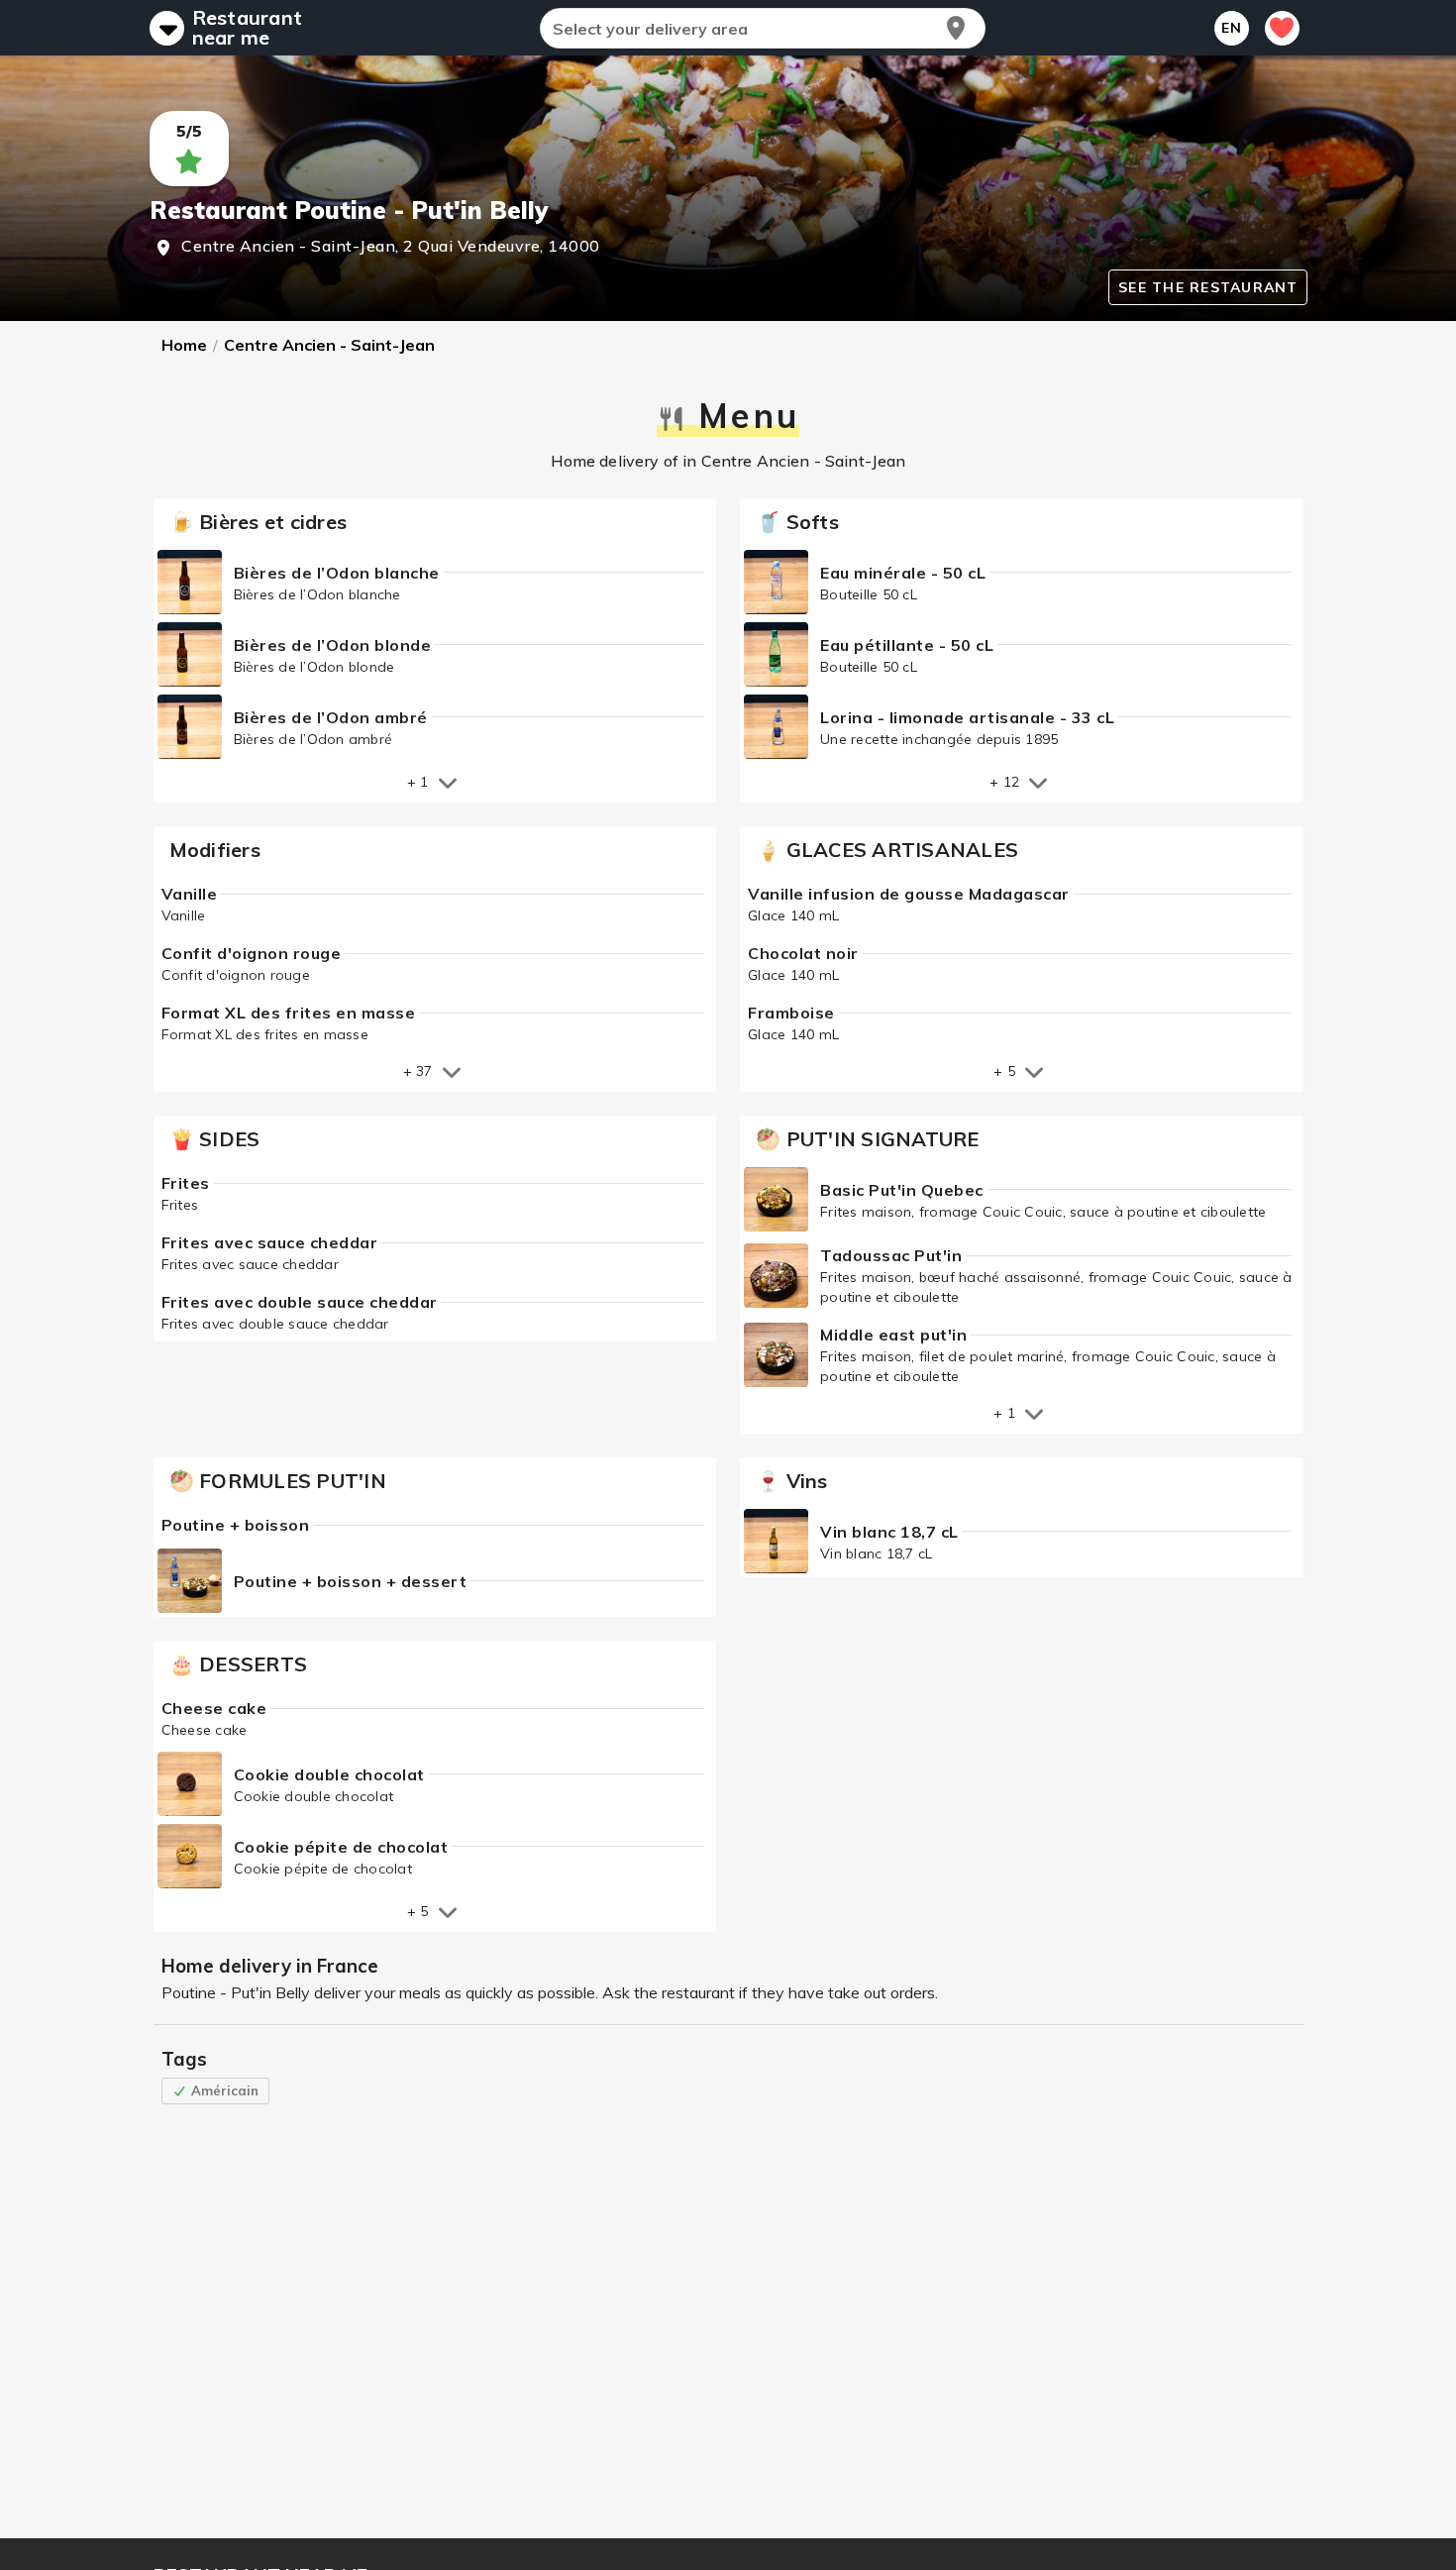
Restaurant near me (248, 28)
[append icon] (956, 28)
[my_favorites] (1282, 28)
